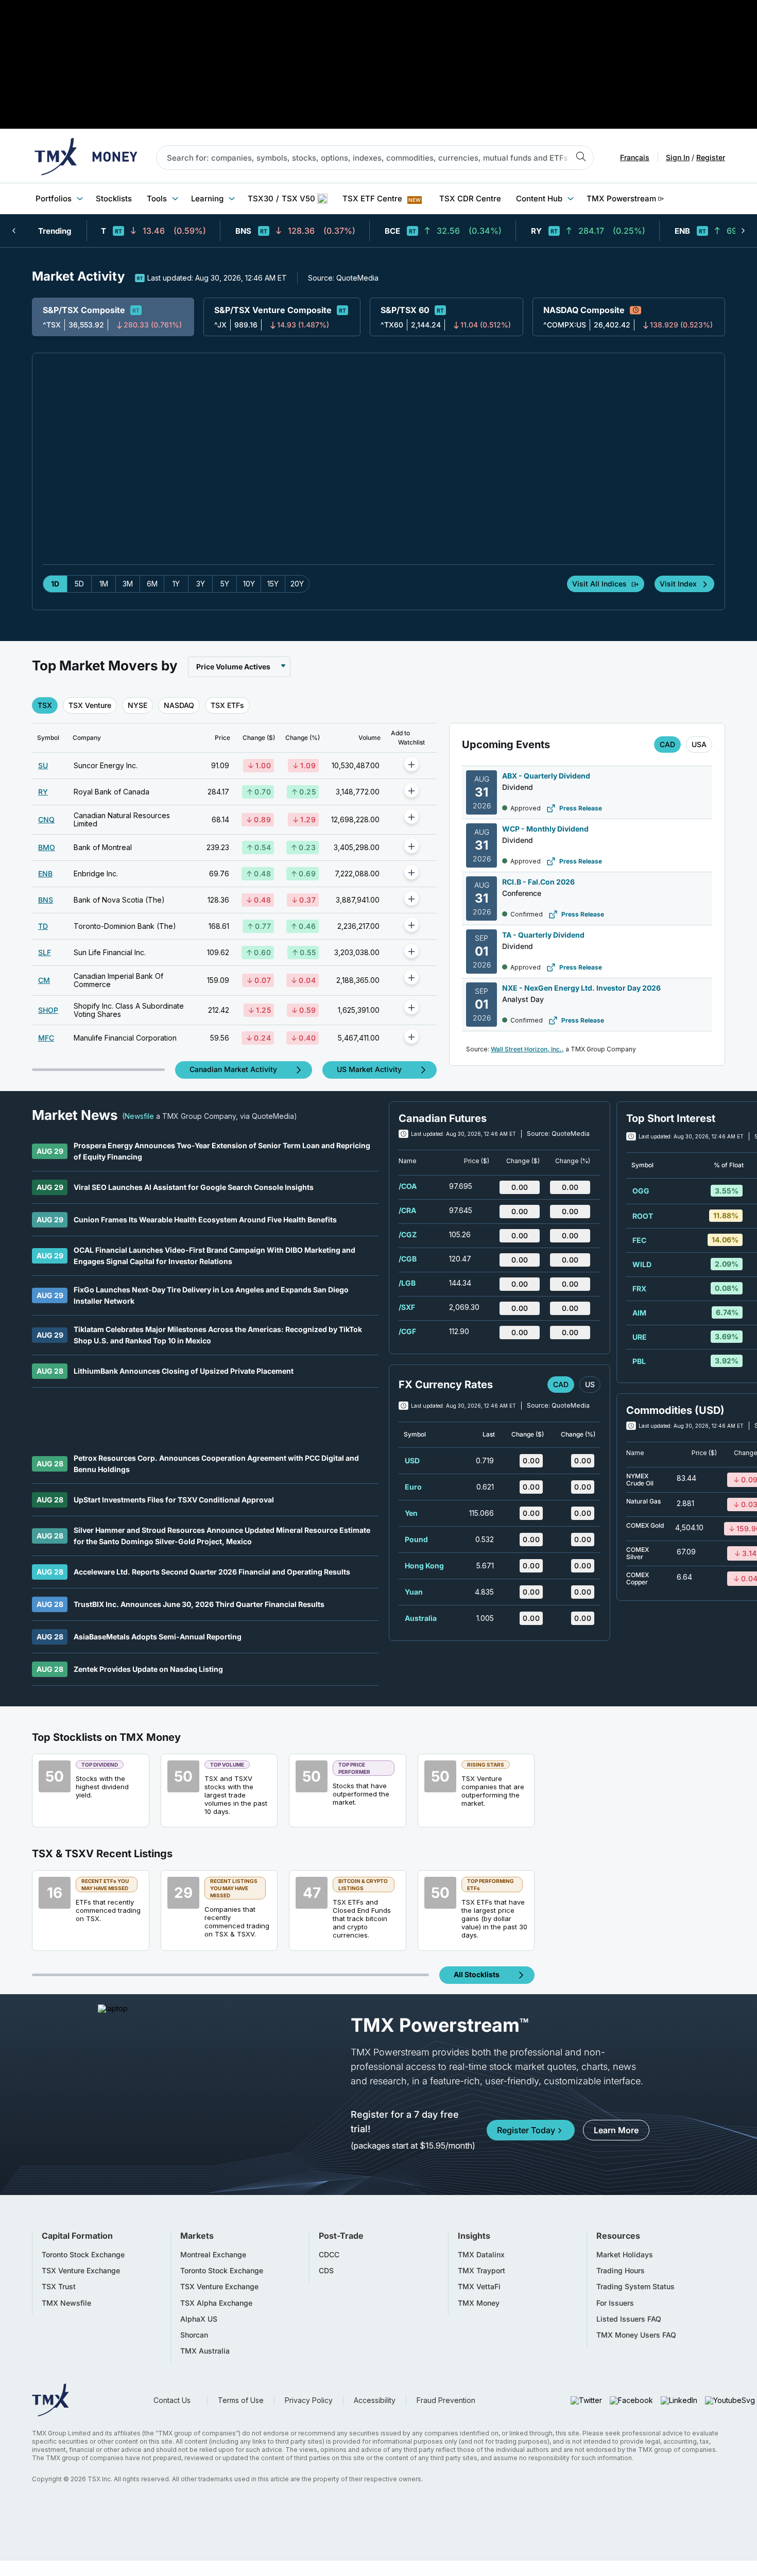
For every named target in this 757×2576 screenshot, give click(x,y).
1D (55, 584)
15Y (273, 584)
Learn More (616, 2130)
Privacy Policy (309, 2400)
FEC (639, 1240)
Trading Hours (621, 2271)
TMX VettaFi (479, 2287)
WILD (642, 1264)
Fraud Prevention (446, 2400)
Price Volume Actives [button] (233, 667)
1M (104, 584)
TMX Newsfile (66, 2303)
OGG (641, 1191)
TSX (45, 705)
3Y (201, 584)
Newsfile (139, 1116)
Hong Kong (424, 1566)
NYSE (137, 705)
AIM (639, 1313)
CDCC (329, 2255)
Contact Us (172, 2400)
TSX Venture (90, 705)
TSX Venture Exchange (81, 2271)
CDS (326, 2271)
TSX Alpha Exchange (216, 2303)
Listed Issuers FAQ (629, 2319)
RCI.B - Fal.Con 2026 (538, 882)
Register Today (526, 2130)
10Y (249, 584)
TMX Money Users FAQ (636, 2335)
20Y (297, 584)
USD (412, 1460)
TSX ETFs (227, 705)
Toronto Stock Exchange (83, 2255)
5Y (225, 584)
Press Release (581, 808)
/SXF (407, 1307)
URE (640, 1337)
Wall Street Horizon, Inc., (527, 1049)
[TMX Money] (86, 158)
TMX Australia (205, 2351)
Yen (411, 1513)
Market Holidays (625, 2255)
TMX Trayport (481, 2271)
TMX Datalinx (481, 2255)
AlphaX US (199, 2319)
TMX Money (479, 2303)
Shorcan (194, 2335)
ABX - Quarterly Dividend (546, 776)
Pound (416, 1539)
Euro (413, 1487)
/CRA (407, 1210)
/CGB (408, 1259)
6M (152, 584)
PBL (639, 1361)
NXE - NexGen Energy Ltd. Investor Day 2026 (581, 988)
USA (699, 744)
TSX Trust (59, 2287)
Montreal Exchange (213, 2255)
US (590, 1384)
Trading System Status (635, 2287)
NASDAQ (179, 705)
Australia (421, 1618)
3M (128, 584)
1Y (176, 584)
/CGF (407, 1331)
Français (635, 158)
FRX (639, 1289)
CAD (667, 744)
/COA (408, 1186)
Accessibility (375, 2400)
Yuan (414, 1592)
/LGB (407, 1283)
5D (79, 584)
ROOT (643, 1216)
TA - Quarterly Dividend (543, 935)
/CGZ (408, 1234)
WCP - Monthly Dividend (545, 829)
